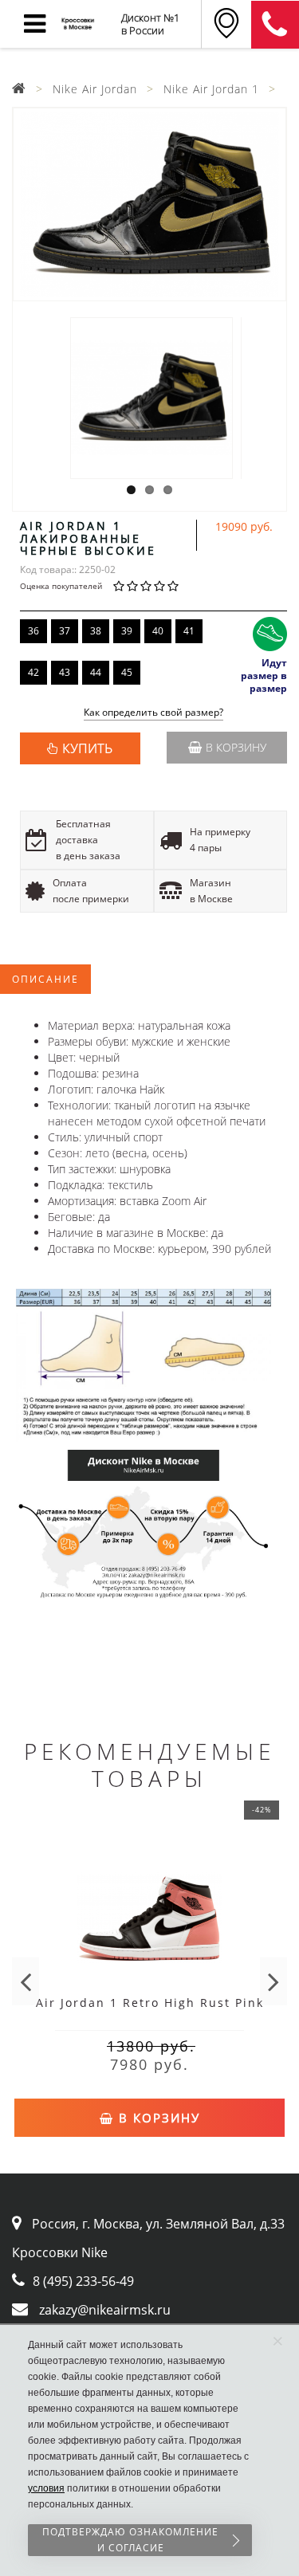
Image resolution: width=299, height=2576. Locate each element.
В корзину (236, 747)
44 (96, 672)
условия (46, 2488)
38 (96, 631)
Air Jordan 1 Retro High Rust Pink (150, 2003)
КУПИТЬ (87, 748)
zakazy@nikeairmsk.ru (105, 2310)
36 (33, 631)
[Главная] (19, 89)
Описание (45, 979)
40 (158, 631)
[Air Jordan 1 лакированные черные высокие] (149, 204)
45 (127, 672)
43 (65, 672)
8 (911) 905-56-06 (275, 25)
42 (33, 672)
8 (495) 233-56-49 (83, 2281)
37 (65, 631)
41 (189, 631)
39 (127, 631)
